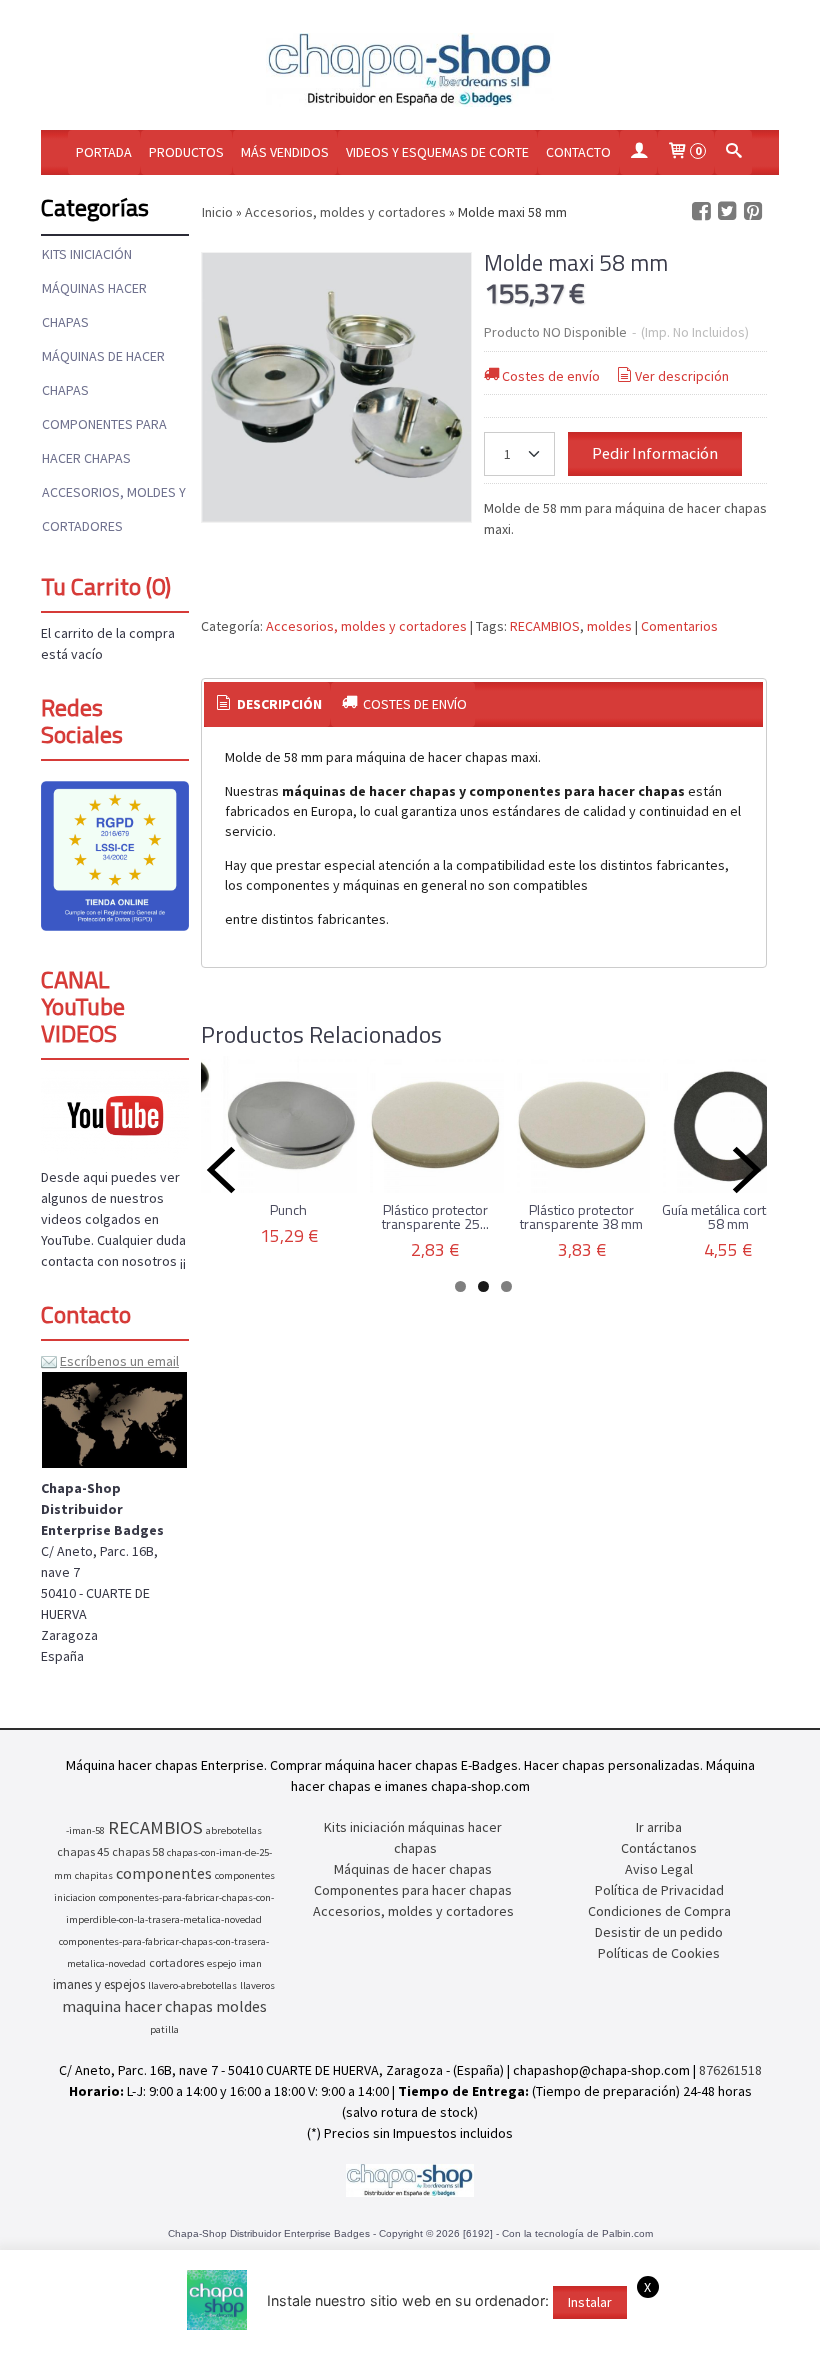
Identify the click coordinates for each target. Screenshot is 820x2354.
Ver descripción (682, 376)
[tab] (267, 705)
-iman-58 (85, 1830)
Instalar (590, 2302)
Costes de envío (551, 376)
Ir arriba (659, 1827)
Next (747, 1170)
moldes (609, 626)
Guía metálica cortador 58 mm (728, 1216)
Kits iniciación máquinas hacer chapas (94, 288)
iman (250, 1963)
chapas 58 (138, 1851)
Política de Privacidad (659, 1890)
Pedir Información (655, 453)
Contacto (578, 152)
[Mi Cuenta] (639, 152)
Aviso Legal (659, 1869)
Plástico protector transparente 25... (435, 1216)
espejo (221, 1963)
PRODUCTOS (186, 152)
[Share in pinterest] (753, 211)
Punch (288, 1209)
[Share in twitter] (727, 211)
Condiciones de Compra (659, 1911)
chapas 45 (83, 1851)
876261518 (730, 2070)
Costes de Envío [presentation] (413, 704)
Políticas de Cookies (659, 1953)
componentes (164, 1873)
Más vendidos (285, 152)
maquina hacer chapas (137, 2006)
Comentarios (679, 626)
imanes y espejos (99, 1984)
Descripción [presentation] (278, 704)
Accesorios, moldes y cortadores (114, 509)
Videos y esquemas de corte (437, 152)
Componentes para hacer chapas (104, 441)
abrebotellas (234, 1830)
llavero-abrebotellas (192, 1985)
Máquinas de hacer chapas (103, 373)
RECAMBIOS (545, 626)
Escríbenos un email (119, 1361)
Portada (104, 152)
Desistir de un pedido (659, 1932)
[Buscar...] (734, 152)
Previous (221, 1170)
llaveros (257, 1985)
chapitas (94, 1875)
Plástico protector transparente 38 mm (581, 1216)
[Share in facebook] (701, 211)
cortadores (176, 1962)
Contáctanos (659, 1848)
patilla (164, 2029)
